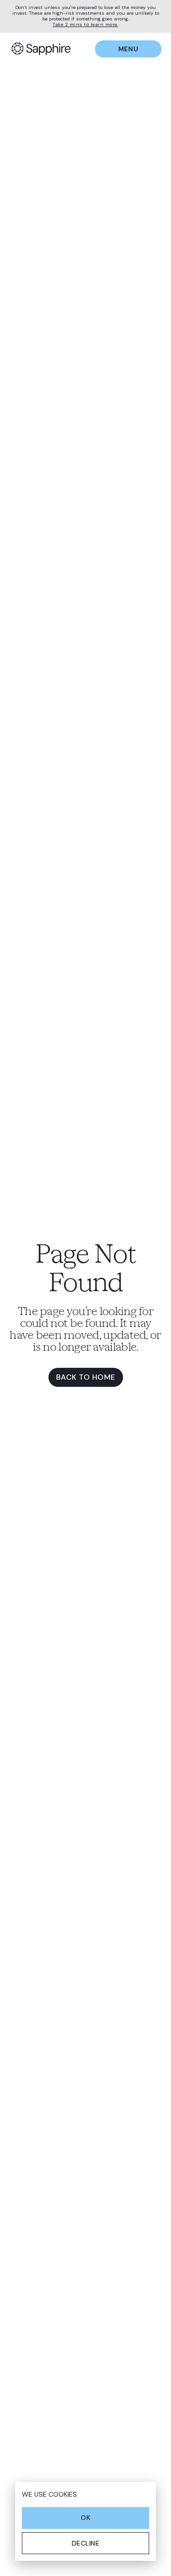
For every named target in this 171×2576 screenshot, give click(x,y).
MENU (128, 49)
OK (85, 2518)
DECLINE (86, 2543)
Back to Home (86, 1377)
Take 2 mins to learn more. (85, 25)
